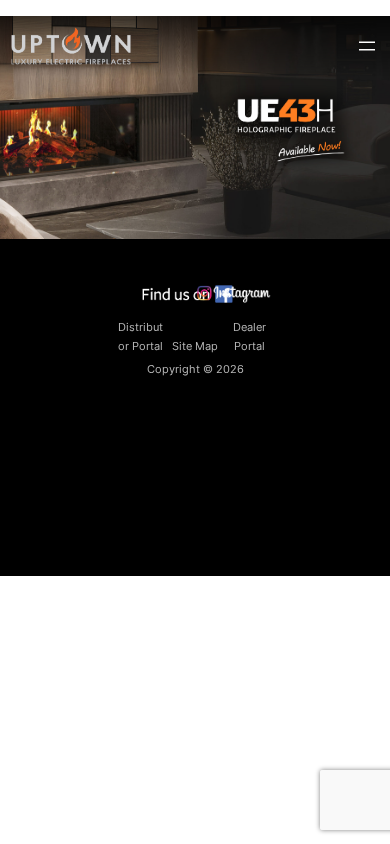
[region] (195, 127)
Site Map (195, 346)
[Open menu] (367, 46)
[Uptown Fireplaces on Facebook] (187, 299)
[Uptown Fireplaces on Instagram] (234, 299)
